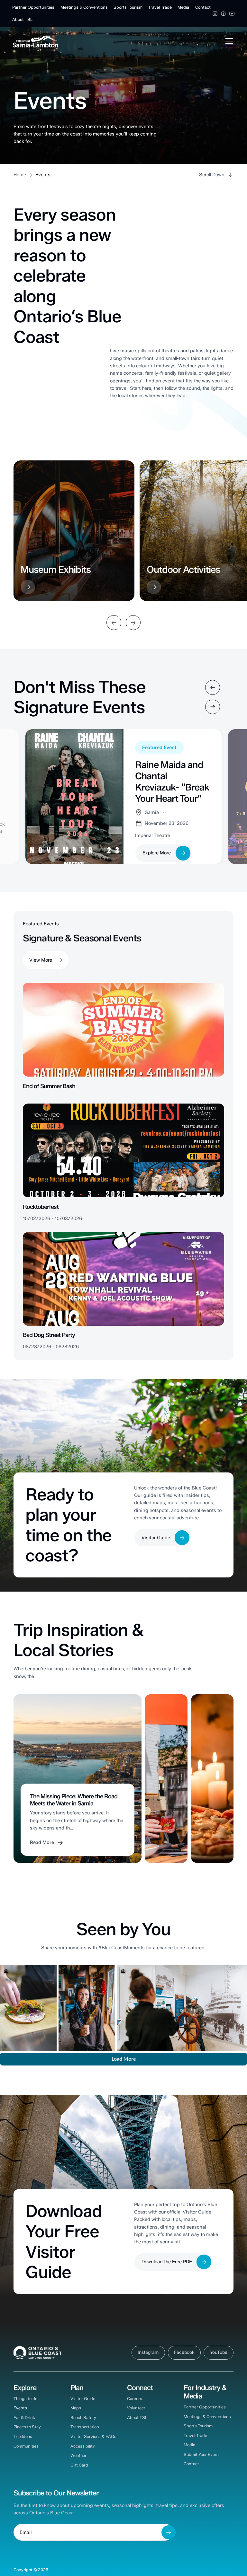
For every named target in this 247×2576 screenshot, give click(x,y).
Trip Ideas (23, 2436)
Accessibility (83, 2446)
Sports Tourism (128, 7)
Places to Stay (27, 2427)
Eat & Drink (24, 2418)
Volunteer (136, 2408)
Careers (135, 2399)
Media (183, 7)
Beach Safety (83, 2418)
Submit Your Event (201, 2454)
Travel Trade (160, 7)
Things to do (25, 2399)
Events (20, 2408)
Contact (203, 7)
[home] (36, 41)
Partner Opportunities (33, 7)
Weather (78, 2455)
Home (20, 175)
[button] (228, 41)
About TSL (22, 19)
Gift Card (79, 2465)
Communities (26, 2446)
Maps (76, 2408)
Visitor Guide (83, 2399)
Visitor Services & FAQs (93, 2436)
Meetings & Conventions (84, 7)
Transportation (85, 2427)
